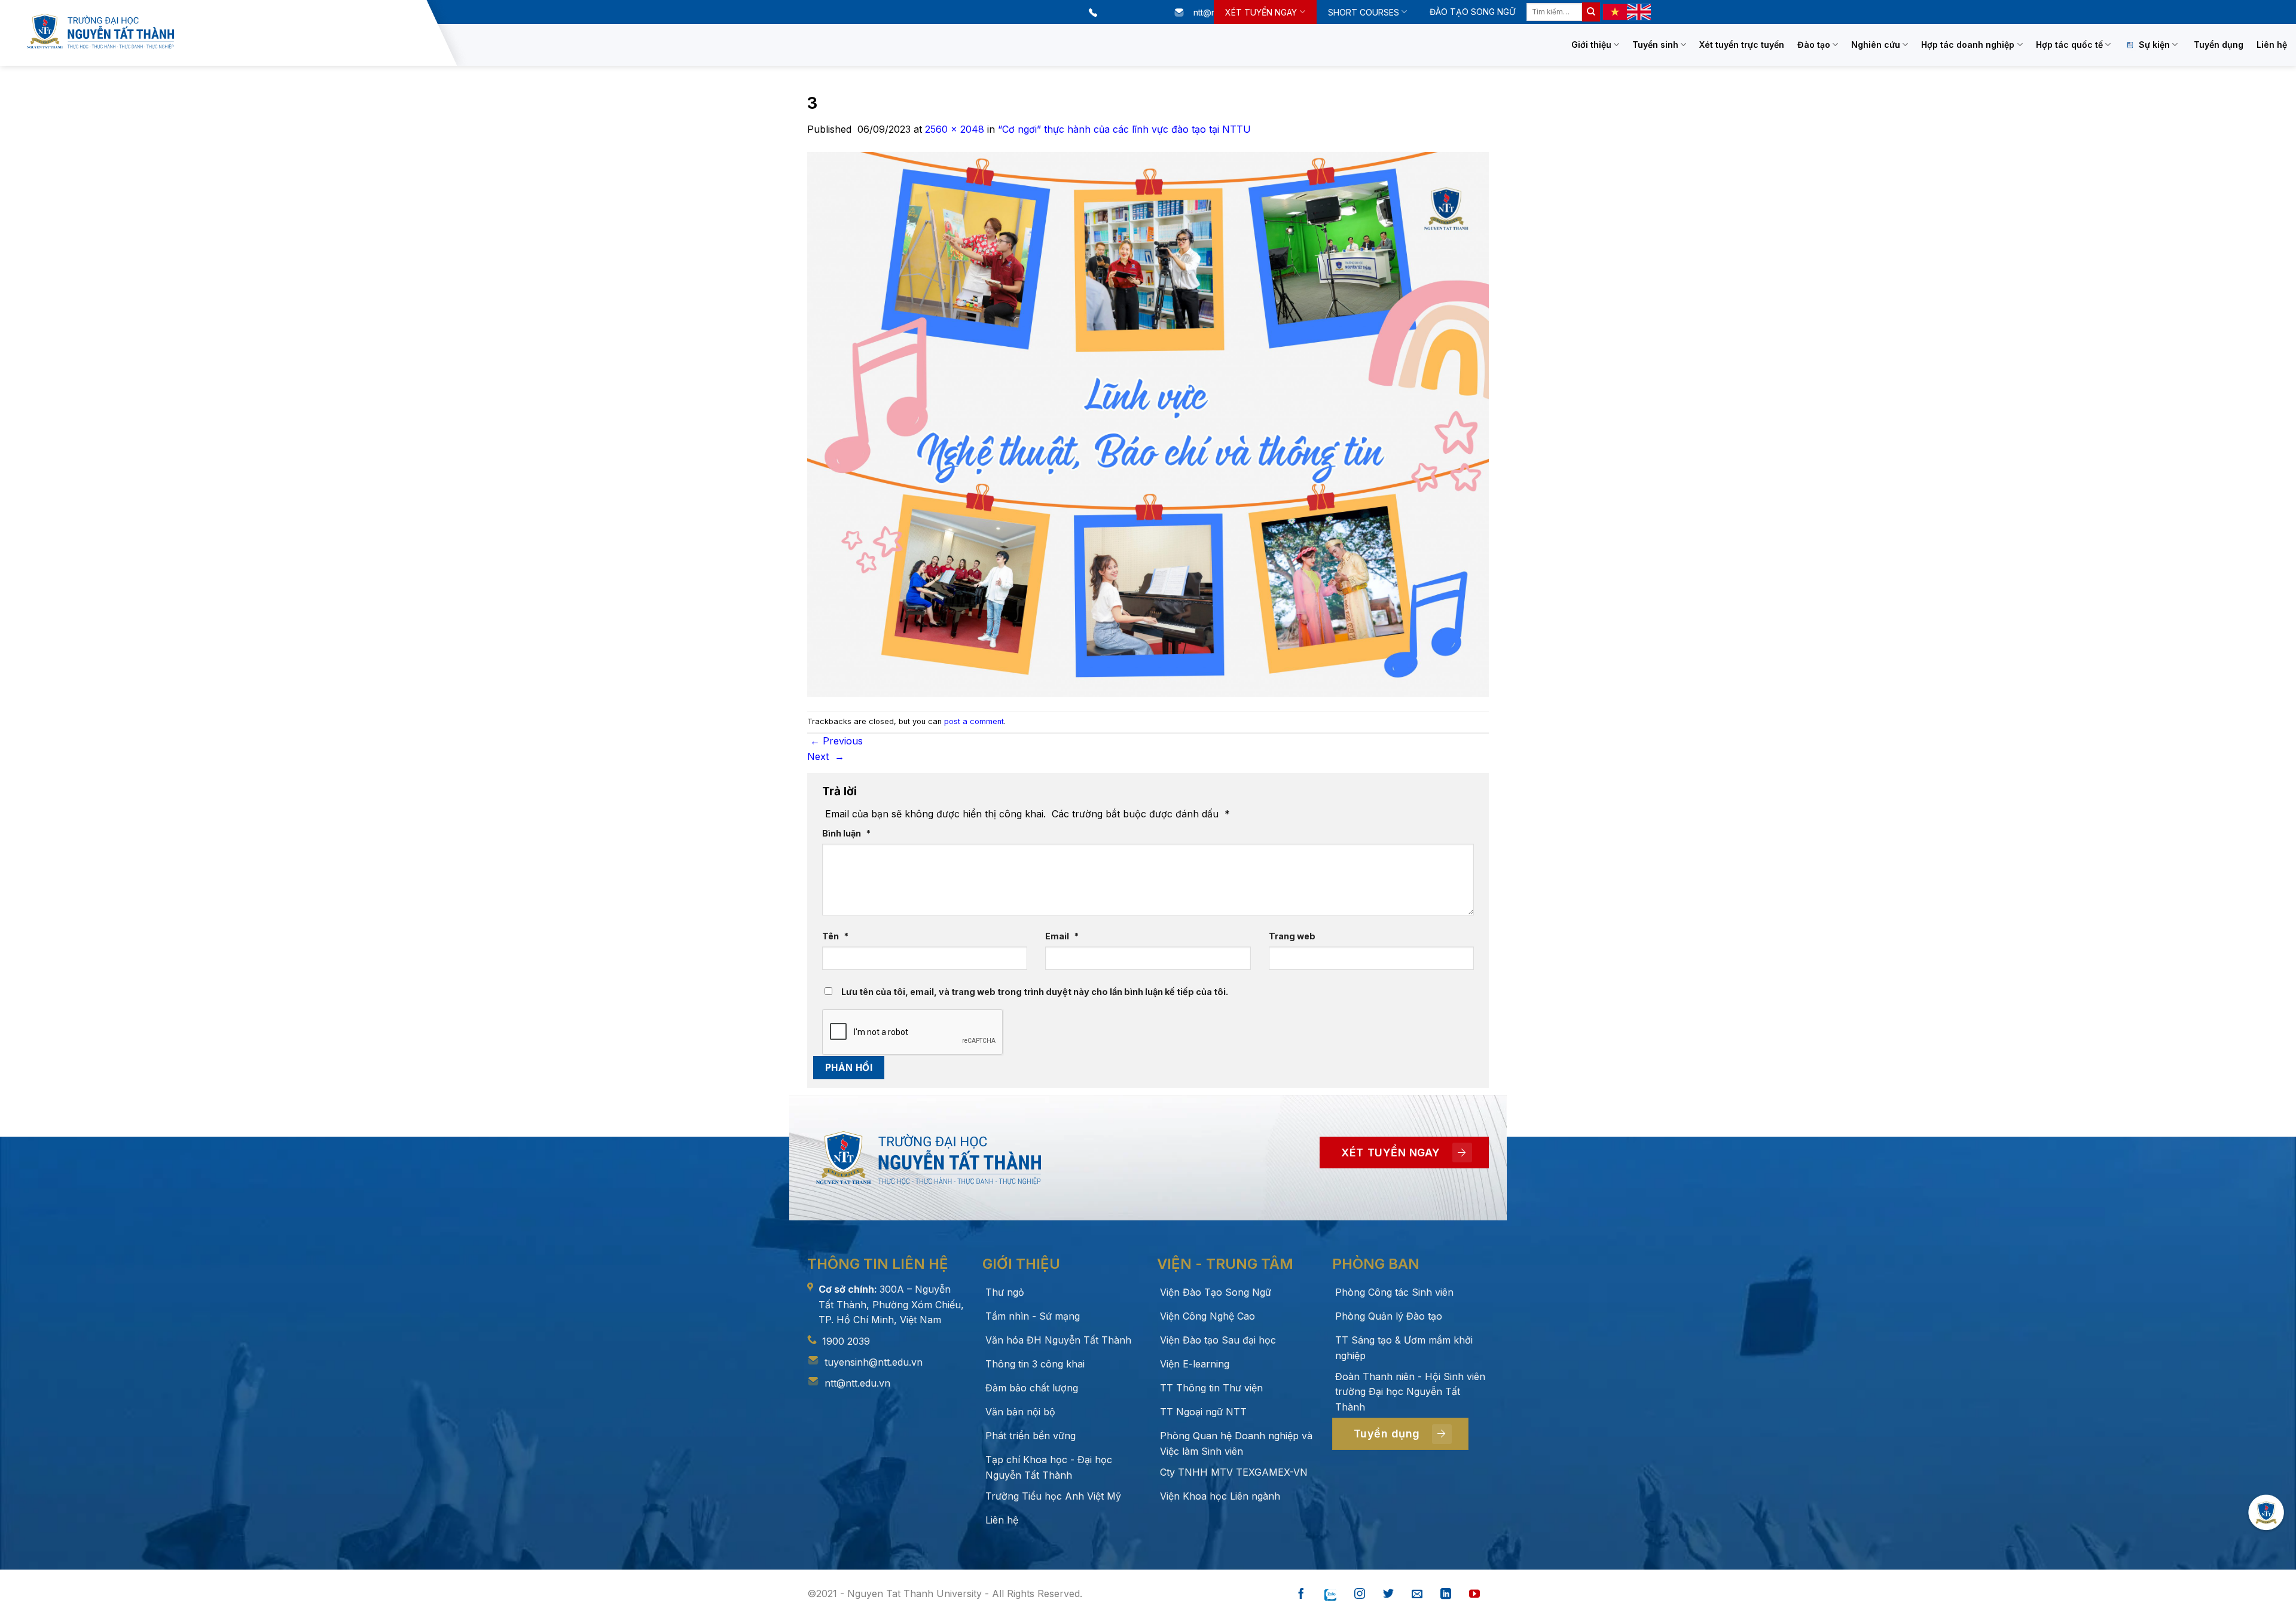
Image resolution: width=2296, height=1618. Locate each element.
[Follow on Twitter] (1388, 1594)
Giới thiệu (1591, 45)
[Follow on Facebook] (1301, 1594)
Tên (835, 936)
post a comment (974, 721)
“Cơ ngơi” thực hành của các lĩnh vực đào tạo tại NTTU (1124, 129)
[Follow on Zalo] (1330, 1594)
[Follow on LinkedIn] (1446, 1594)
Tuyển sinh (1655, 45)
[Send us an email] (1417, 1594)
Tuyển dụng (2219, 45)
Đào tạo (1814, 45)
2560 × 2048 (955, 129)
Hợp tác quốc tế (2069, 45)
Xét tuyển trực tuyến (1742, 45)
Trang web (1292, 936)
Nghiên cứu (1876, 45)
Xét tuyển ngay (1261, 12)
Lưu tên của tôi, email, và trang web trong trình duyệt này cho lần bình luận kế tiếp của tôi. (1035, 992)
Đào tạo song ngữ (1472, 12)
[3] (1148, 423)
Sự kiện (2154, 45)
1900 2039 (846, 1341)
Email (1062, 936)
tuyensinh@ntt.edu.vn (874, 1362)
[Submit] (1591, 12)
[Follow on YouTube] (1474, 1594)
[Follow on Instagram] (1360, 1594)
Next (826, 756)
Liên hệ (2272, 45)
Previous (836, 741)
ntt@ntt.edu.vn (857, 1383)
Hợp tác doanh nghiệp (1968, 45)
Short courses (1364, 12)
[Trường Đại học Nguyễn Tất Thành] (224, 31)
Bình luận (846, 833)
